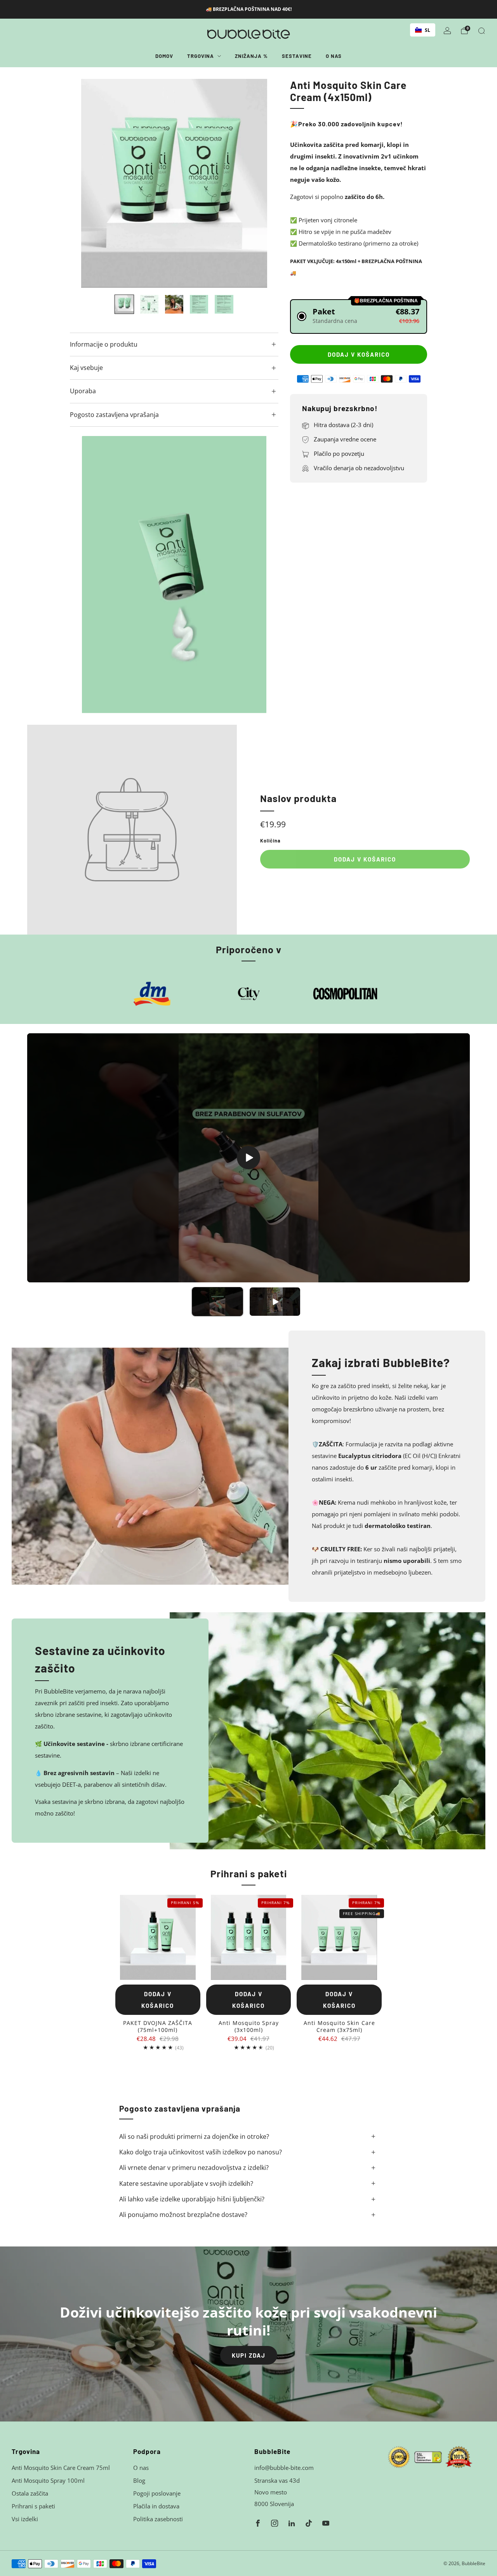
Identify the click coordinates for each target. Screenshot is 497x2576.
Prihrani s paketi (33, 2506)
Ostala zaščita (30, 2493)
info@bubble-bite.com (284, 2468)
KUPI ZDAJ (249, 2355)
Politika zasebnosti (158, 2519)
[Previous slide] (85, 183)
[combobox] (423, 30)
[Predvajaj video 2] (275, 1302)
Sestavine (297, 56)
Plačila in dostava (156, 2506)
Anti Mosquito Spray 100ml (48, 2480)
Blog (139, 2480)
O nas (334, 56)
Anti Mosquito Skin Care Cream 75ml (61, 2468)
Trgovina (201, 56)
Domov (164, 56)
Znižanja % (251, 56)
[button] (359, 317)
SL (427, 30)
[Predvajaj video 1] (217, 1302)
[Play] (248, 1158)
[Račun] (447, 31)
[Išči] (481, 31)
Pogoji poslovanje (157, 2493)
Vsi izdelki (25, 2519)
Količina (270, 841)
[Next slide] (263, 183)
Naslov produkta (298, 798)
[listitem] (249, 9)
